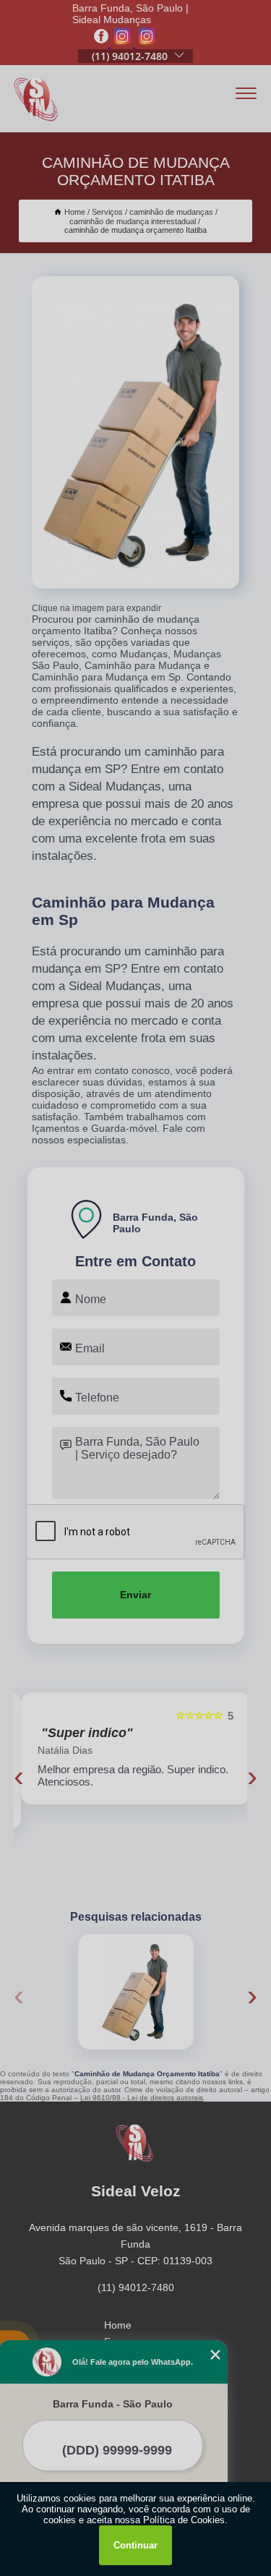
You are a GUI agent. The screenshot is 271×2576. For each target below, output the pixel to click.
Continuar (135, 2545)
